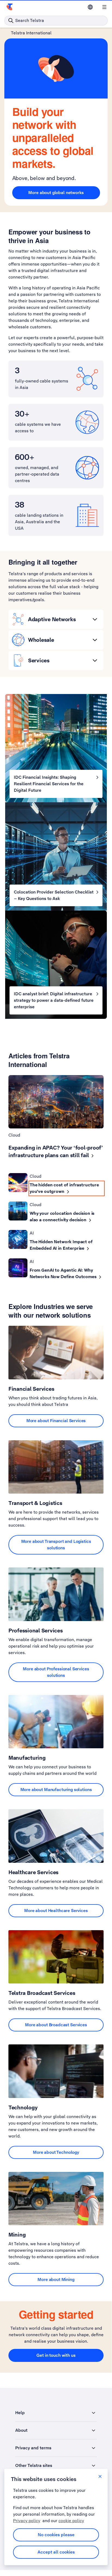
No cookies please (56, 2535)
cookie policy (71, 2521)
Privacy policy (27, 2521)
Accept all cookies (56, 2552)
